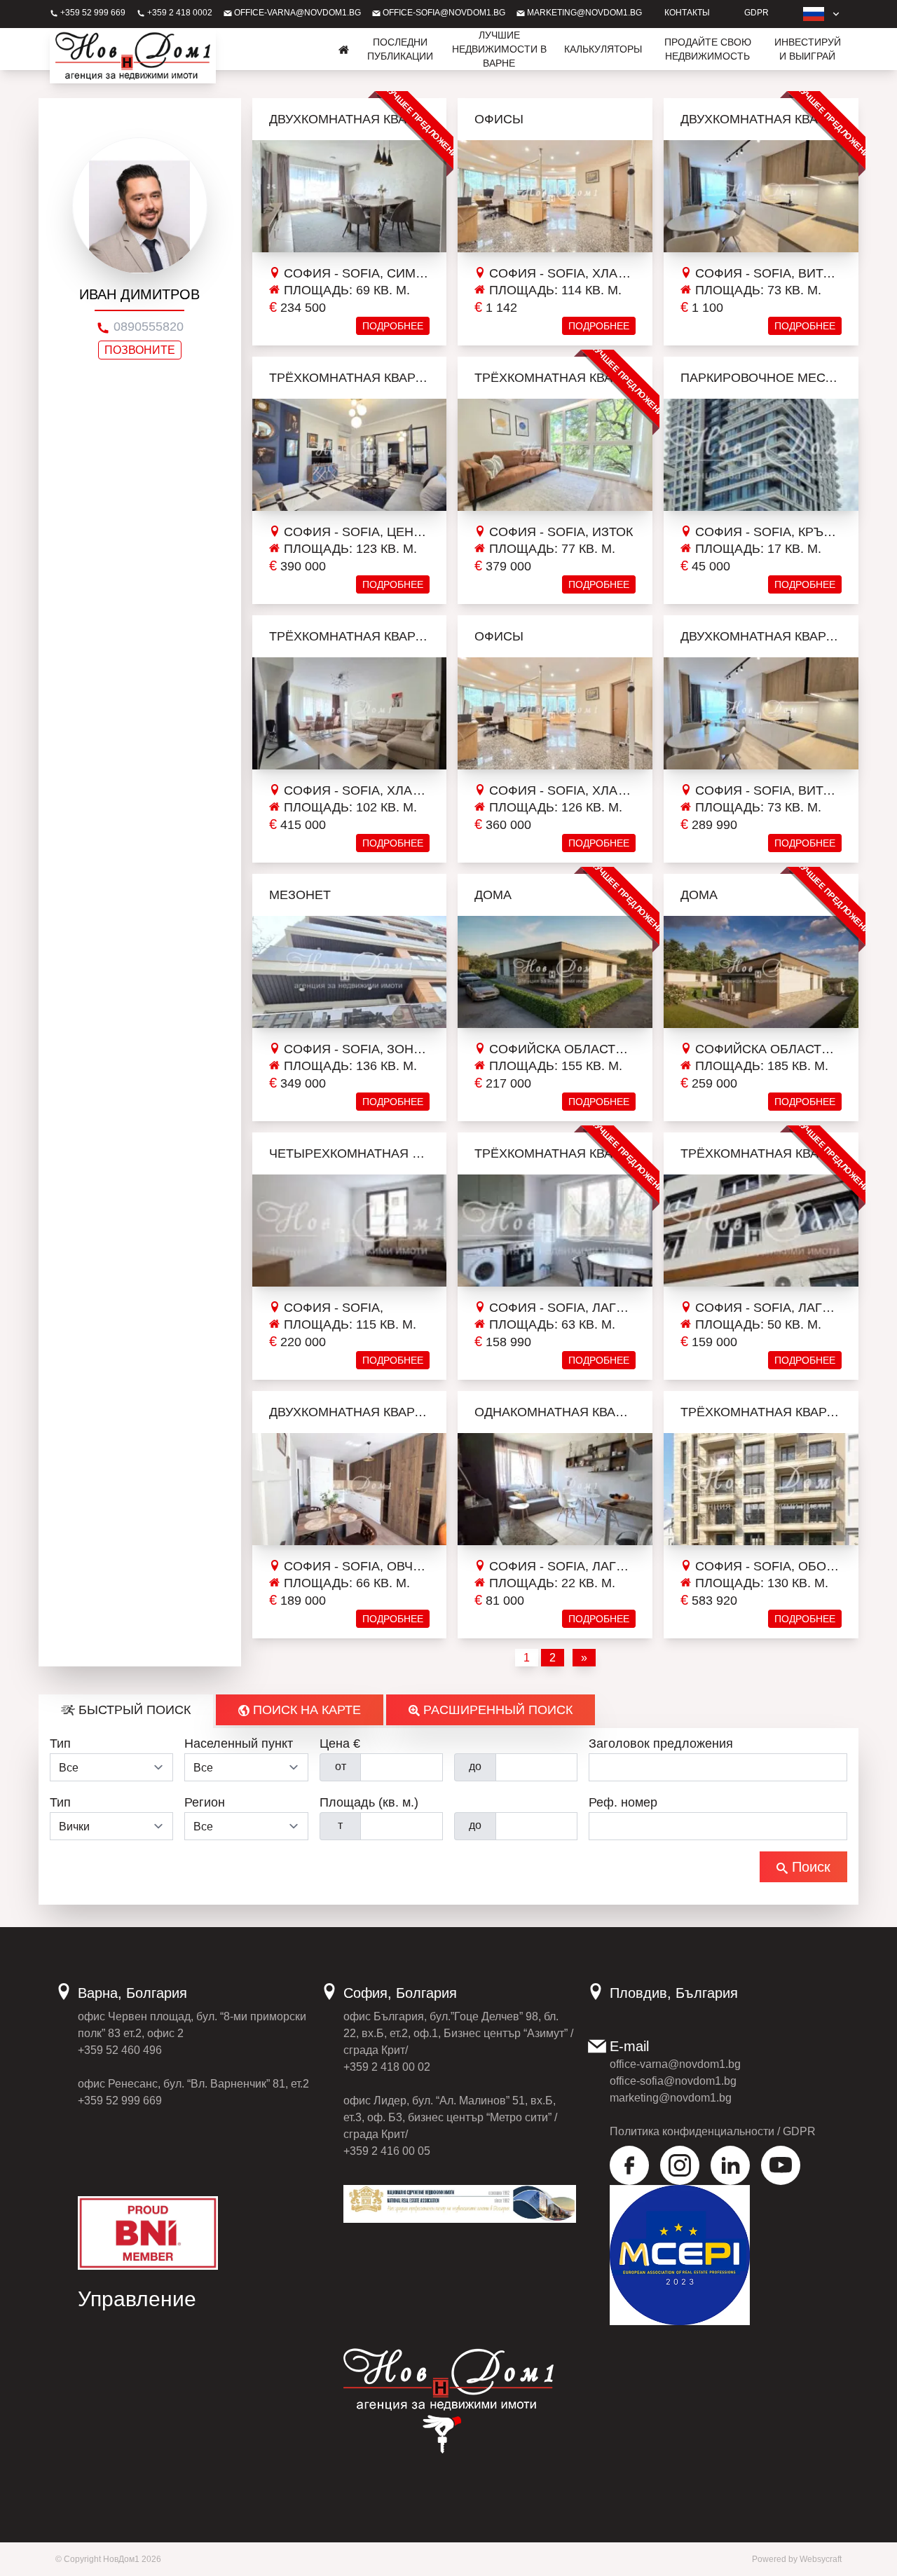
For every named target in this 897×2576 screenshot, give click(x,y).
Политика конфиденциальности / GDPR (713, 2131)
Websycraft (821, 2559)
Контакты (687, 13)
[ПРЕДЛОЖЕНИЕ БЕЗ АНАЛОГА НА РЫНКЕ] (555, 1231)
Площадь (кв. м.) (369, 1802)
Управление (137, 2299)
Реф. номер (623, 1802)
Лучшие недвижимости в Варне (499, 49)
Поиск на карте (305, 1710)
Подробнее (393, 326)
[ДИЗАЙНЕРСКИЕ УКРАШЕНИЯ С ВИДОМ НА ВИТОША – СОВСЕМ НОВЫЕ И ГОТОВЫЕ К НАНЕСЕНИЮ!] (761, 713)
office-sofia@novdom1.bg (443, 13)
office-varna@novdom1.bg (296, 13)
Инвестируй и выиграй (808, 49)
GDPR (756, 13)
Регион (205, 1802)
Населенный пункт (239, 1743)
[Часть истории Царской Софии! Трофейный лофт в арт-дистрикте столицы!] (350, 455)
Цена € (340, 1743)
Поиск (809, 1867)
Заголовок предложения (661, 1743)
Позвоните (140, 351)
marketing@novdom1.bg (583, 13)
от (341, 1766)
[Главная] (344, 49)
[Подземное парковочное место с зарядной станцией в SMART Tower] (761, 455)
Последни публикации (400, 49)
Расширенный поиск (496, 1710)
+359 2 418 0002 (179, 13)
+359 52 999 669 (92, 13)
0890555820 (147, 327)
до (475, 1766)
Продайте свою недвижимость (708, 49)
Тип (60, 1743)
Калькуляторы (603, 49)
